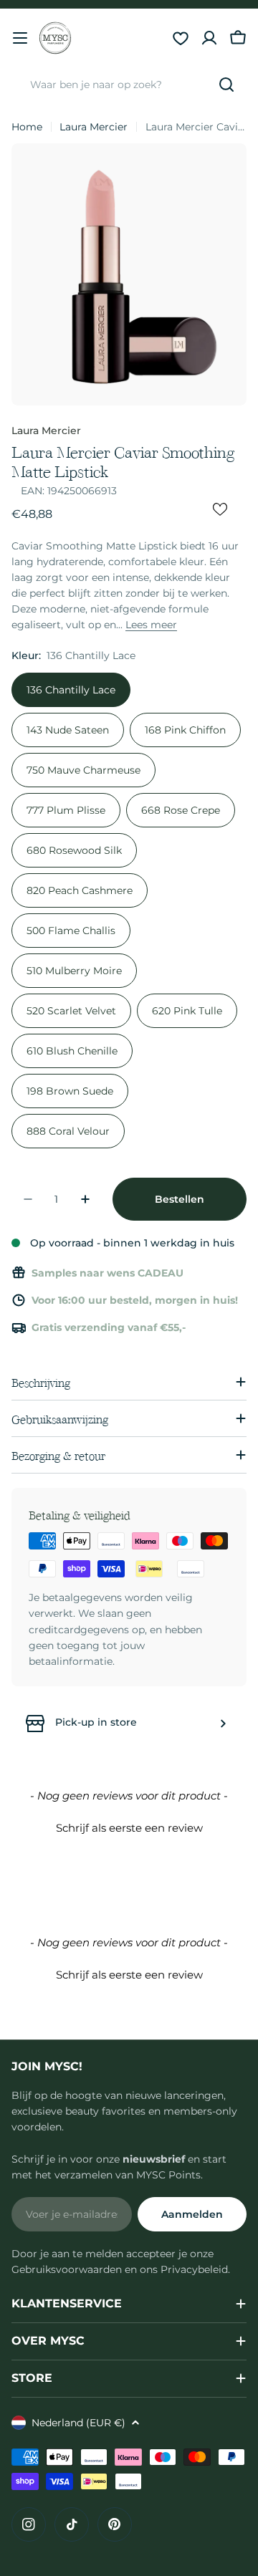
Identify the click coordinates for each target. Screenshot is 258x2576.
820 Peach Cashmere (80, 890)
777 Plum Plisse (66, 810)
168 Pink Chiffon (185, 730)
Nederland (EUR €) (78, 2423)
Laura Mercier (94, 127)
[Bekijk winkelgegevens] (223, 1724)
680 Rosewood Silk (74, 850)
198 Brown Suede (70, 1091)
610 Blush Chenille (72, 1051)
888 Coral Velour (68, 1131)
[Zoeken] (226, 85)
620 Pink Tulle (187, 1011)
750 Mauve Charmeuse (83, 770)
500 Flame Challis (71, 931)
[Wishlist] (181, 38)
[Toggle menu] (20, 38)
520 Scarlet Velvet (71, 1011)
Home (27, 127)
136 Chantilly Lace (71, 690)
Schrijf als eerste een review (129, 1828)
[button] (129, 1826)
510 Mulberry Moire (74, 971)
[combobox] (129, 85)
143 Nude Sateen (68, 730)
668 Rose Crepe (181, 810)
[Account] (209, 38)
